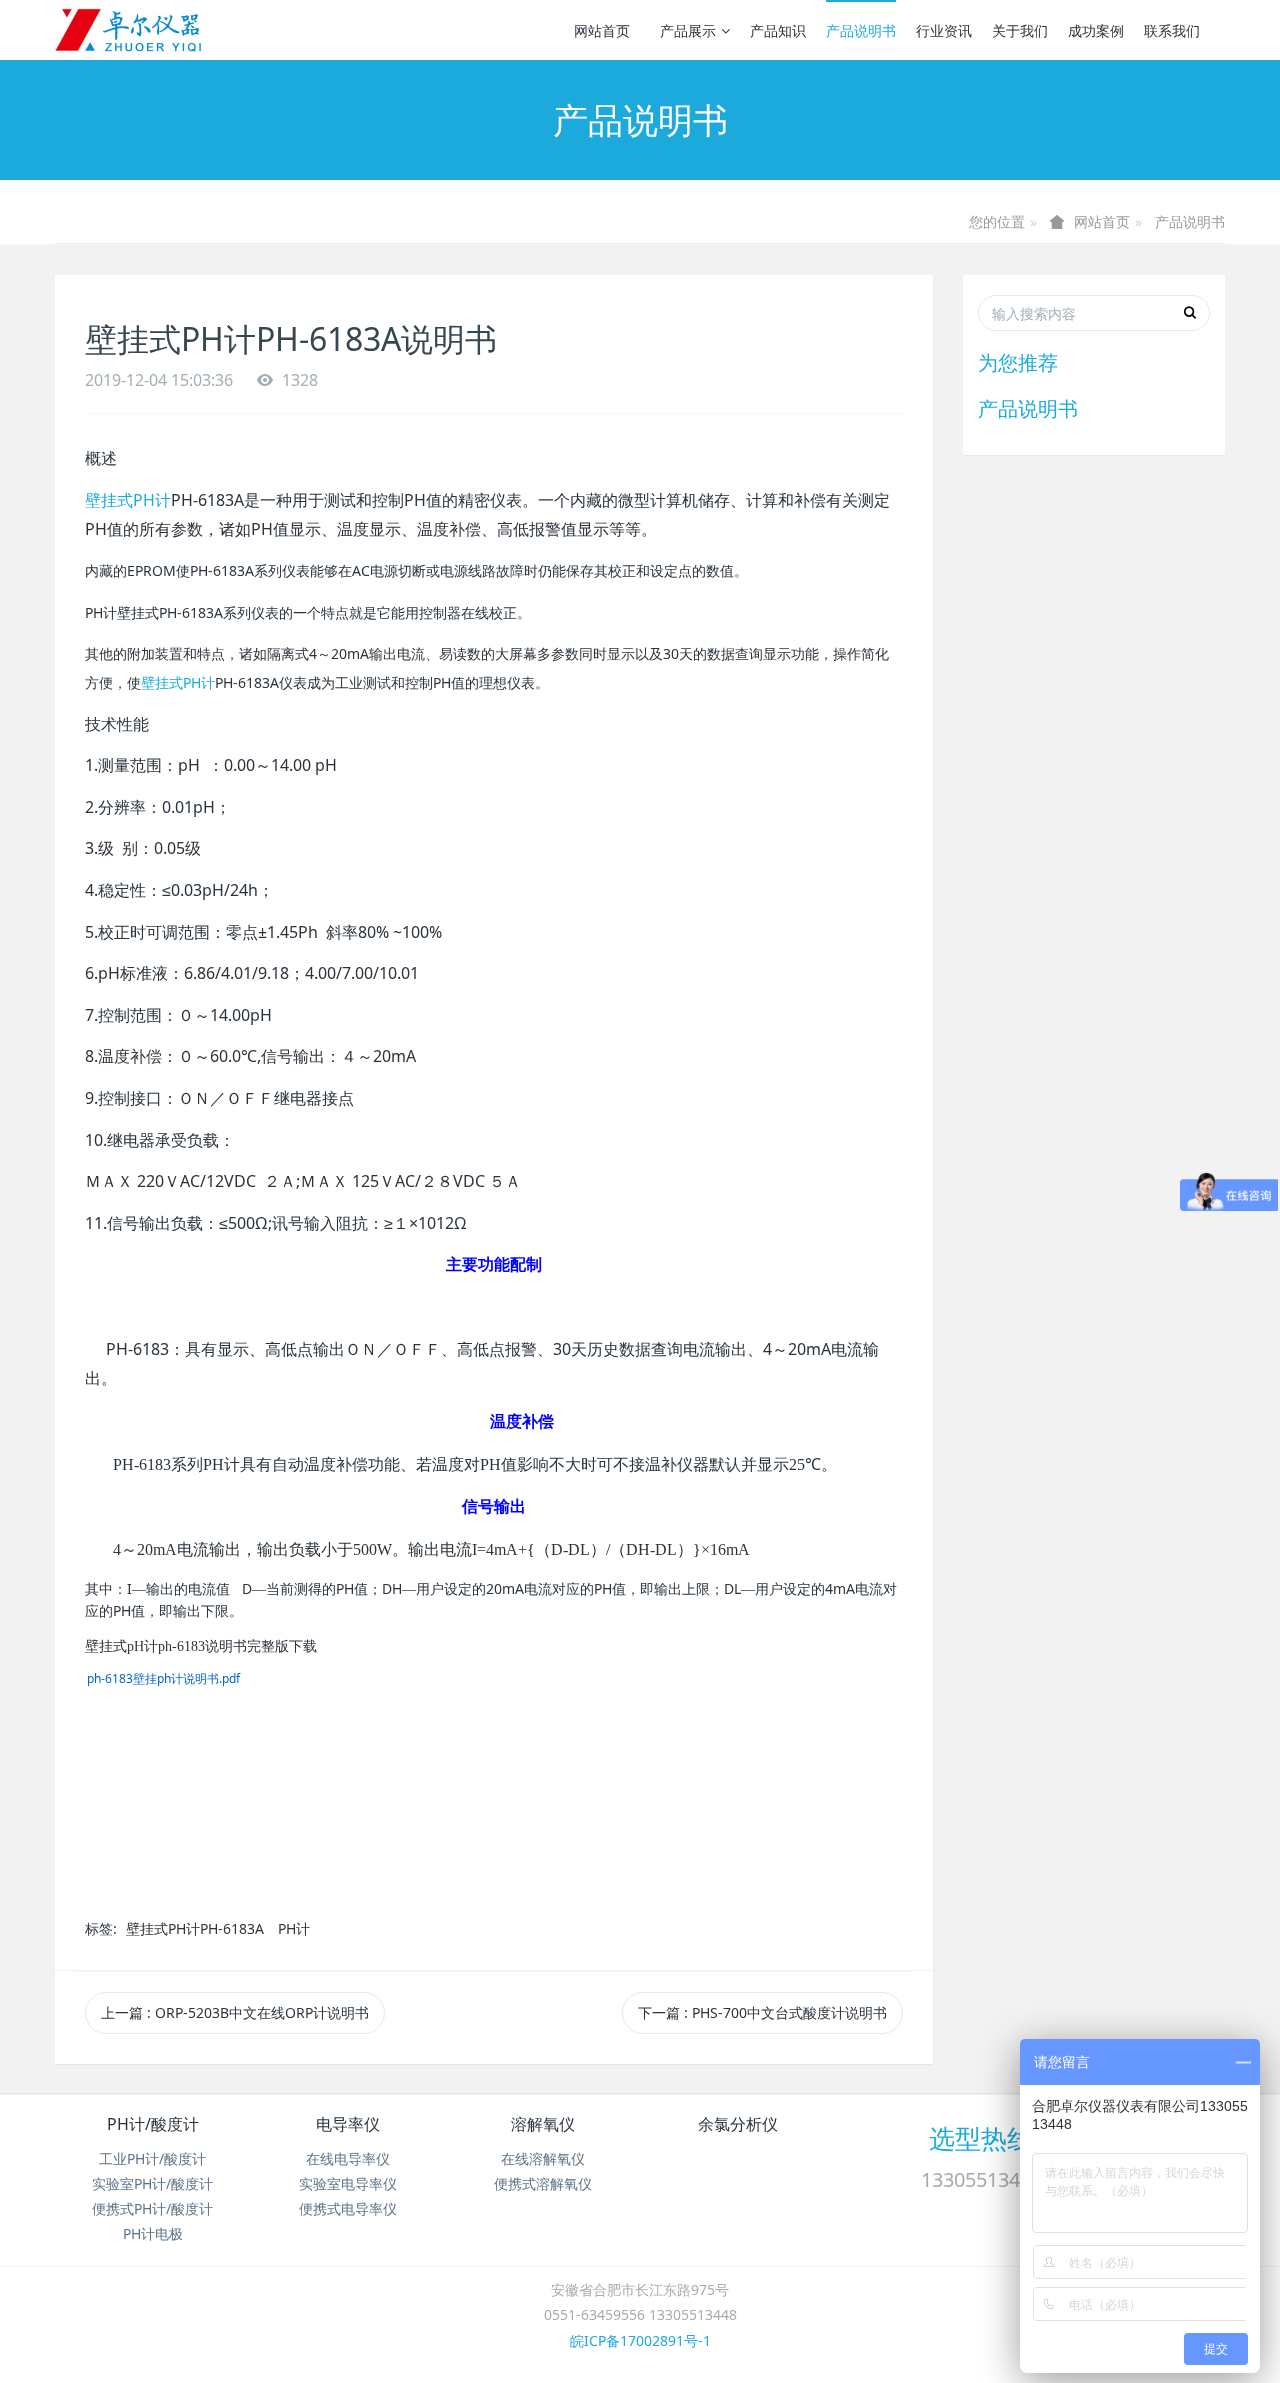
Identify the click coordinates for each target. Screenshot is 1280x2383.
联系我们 (1172, 30)
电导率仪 (348, 2124)
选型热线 (981, 2138)
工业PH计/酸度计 (152, 2158)
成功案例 (1096, 30)
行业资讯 (944, 30)
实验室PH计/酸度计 (152, 2183)
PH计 (294, 1928)
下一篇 (762, 2012)
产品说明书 (861, 30)
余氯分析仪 (738, 2124)
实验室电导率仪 (348, 2183)
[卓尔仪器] (130, 30)
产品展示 (688, 30)
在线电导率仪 (348, 2158)
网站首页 (602, 30)
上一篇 (235, 2012)
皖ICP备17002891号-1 (640, 2340)
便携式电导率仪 (348, 2208)
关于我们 (1020, 30)
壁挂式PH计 (128, 500)
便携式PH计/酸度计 (152, 2208)
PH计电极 (153, 2233)
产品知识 (778, 30)
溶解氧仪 (543, 2124)
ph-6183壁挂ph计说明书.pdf (163, 1678)
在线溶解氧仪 (543, 2158)
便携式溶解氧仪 (543, 2183)
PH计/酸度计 (153, 2124)
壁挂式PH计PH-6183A (195, 1928)
